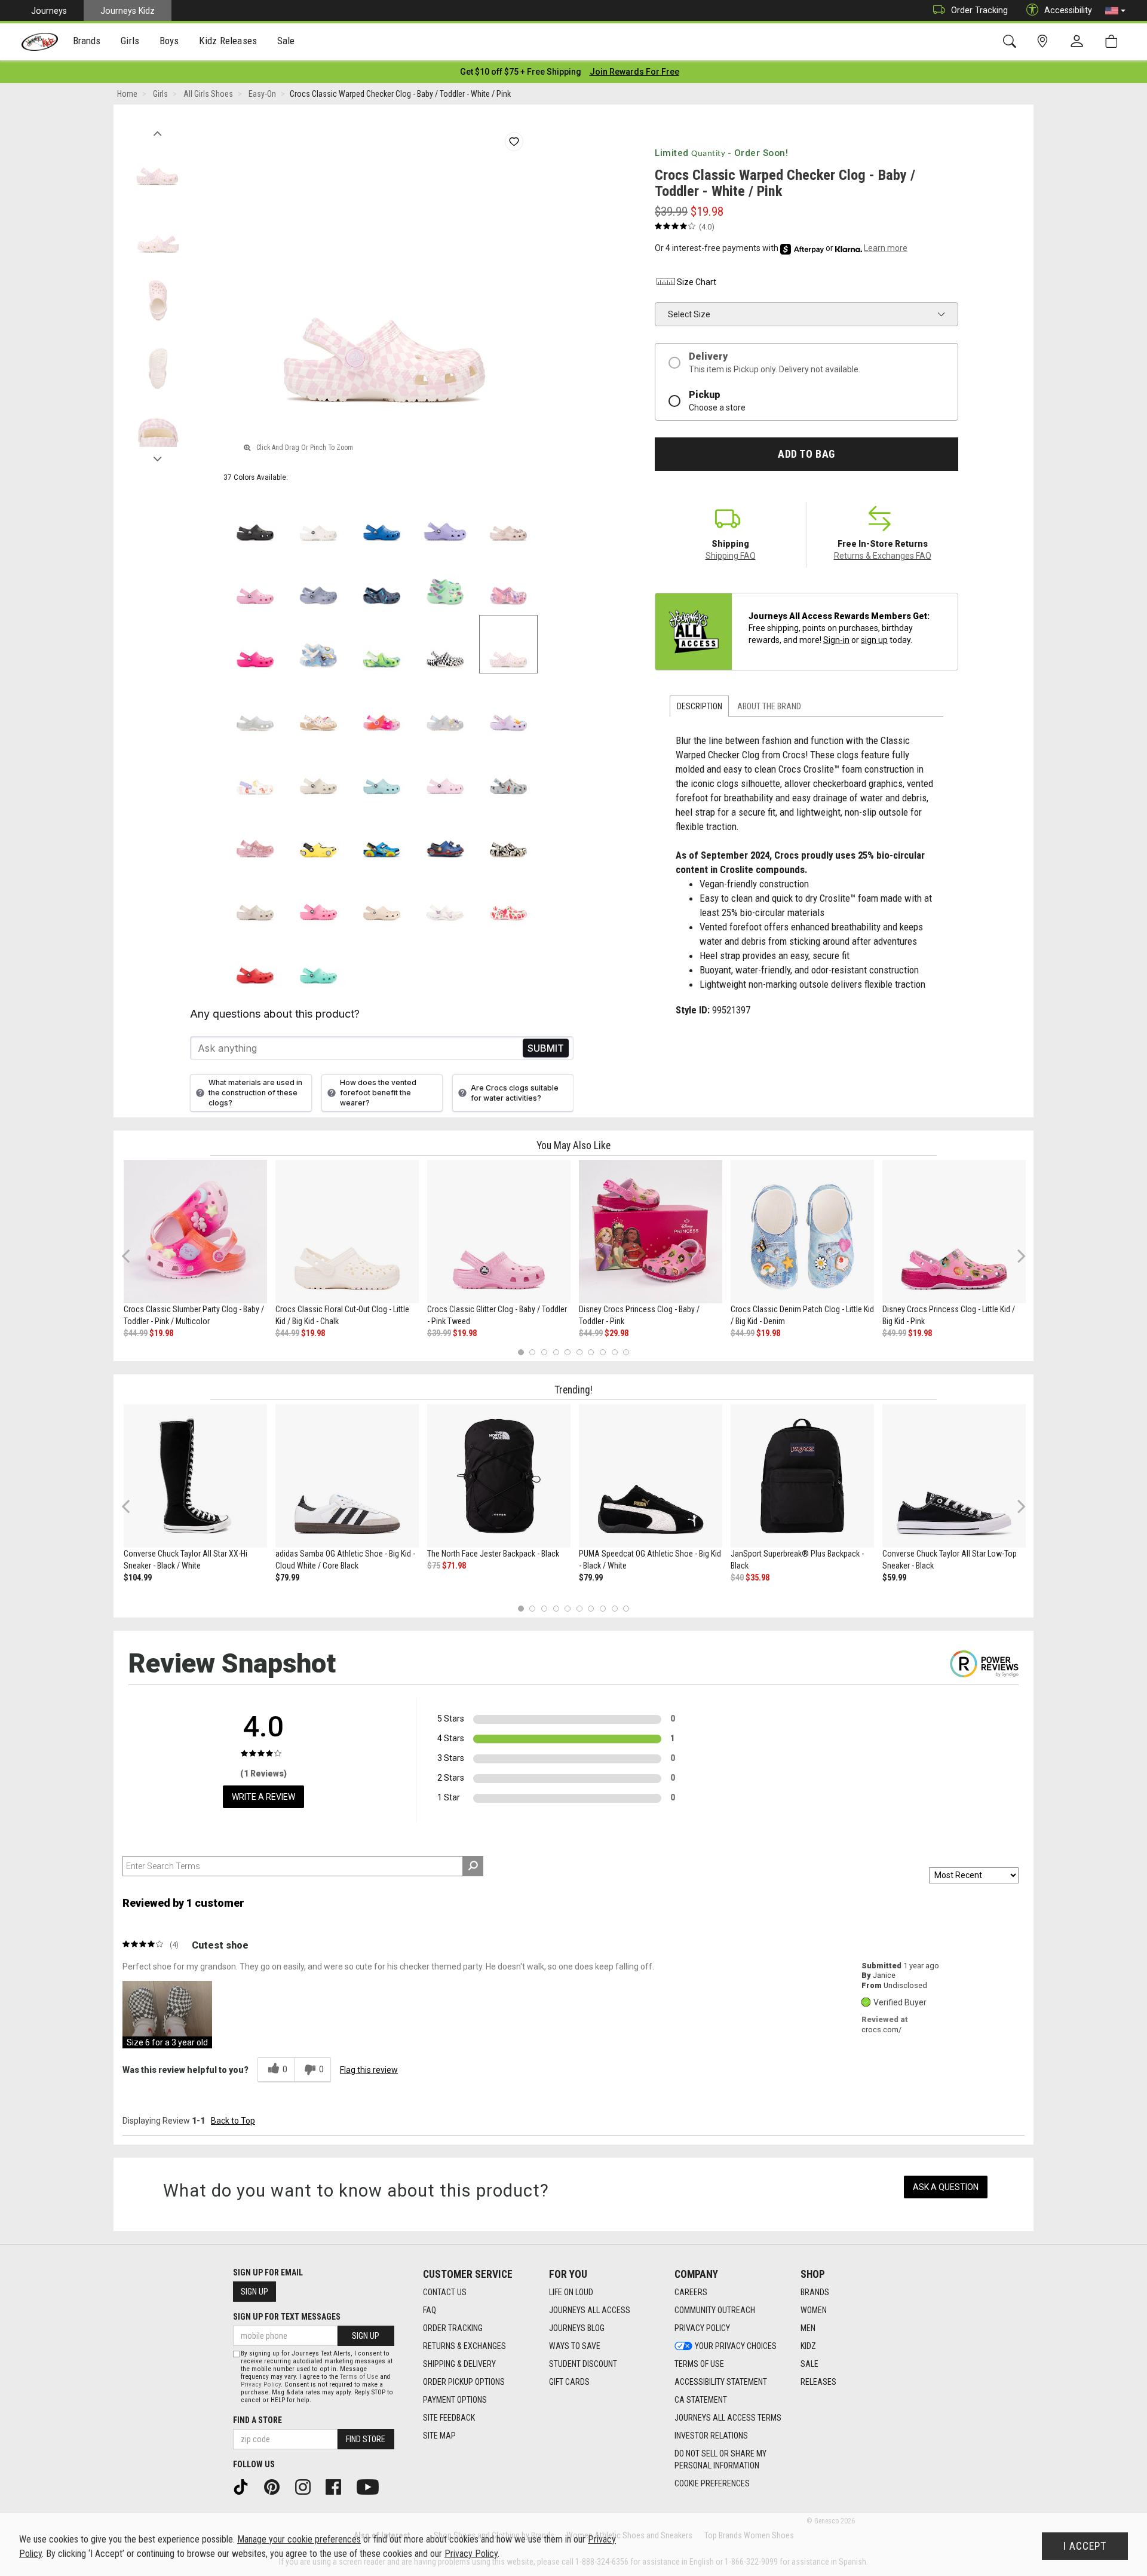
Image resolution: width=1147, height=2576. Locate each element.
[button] (1115, 11)
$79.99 (287, 1578)
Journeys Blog (577, 2328)
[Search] (1012, 42)
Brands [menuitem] (87, 41)
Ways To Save (575, 2346)
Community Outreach (715, 2310)
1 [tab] (521, 1352)
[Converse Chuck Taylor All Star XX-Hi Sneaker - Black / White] (195, 1476)
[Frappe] (382, 898)
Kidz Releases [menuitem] (228, 41)
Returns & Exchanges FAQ (883, 556)
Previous (157, 130)
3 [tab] (545, 1352)
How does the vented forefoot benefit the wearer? (378, 1093)
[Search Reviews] (473, 1866)
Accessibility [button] (1068, 10)
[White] (318, 517)
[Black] (255, 517)
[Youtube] (372, 2486)
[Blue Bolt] (382, 517)
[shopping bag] (1114, 42)
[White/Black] (445, 644)
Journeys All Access (590, 2310)
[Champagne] (255, 898)
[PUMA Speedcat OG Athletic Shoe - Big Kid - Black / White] (651, 1476)
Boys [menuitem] (169, 41)
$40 (737, 1578)
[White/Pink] (508, 644)
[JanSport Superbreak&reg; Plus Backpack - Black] (802, 1476)
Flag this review (369, 2070)
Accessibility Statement (721, 2382)
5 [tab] (568, 1352)
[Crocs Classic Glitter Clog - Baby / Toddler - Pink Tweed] (499, 1232)
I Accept (1085, 2546)
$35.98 (757, 1578)
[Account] (1079, 42)
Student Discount (583, 2364)
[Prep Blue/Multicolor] (382, 644)
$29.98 (617, 1333)
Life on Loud (571, 2292)
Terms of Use (699, 2364)
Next (157, 456)
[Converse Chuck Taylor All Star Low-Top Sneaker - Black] (954, 1476)
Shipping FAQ (731, 556)
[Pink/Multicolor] (382, 707)
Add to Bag (806, 454)
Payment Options (455, 2400)
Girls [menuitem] (130, 41)
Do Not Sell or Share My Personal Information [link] (720, 2459)
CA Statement (701, 2400)
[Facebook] (338, 2486)
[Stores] (1045, 42)
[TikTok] (245, 2486)
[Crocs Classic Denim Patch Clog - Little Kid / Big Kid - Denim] (802, 1232)
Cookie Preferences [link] (712, 2483)
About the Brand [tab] (769, 706)
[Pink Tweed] (255, 581)
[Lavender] (445, 517)
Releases (818, 2382)
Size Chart (697, 282)
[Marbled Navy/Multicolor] (382, 581)
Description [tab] (700, 706)
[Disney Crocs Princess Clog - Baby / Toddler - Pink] (651, 1232)
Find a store (257, 2420)
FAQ (430, 2310)
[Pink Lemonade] (318, 898)
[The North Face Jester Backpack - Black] (499, 1476)
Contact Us (445, 2292)
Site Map (439, 2436)
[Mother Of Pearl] (445, 707)
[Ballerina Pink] (508, 581)
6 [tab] (579, 1352)
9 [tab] (614, 1352)
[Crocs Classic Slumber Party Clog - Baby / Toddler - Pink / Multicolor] (195, 1232)
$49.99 (894, 1333)
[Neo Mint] (445, 581)
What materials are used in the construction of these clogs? (255, 1093)
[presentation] (87, 42)
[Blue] (382, 834)
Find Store (366, 2439)
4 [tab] (556, 1352)
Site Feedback (449, 2418)
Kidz (808, 2346)
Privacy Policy (702, 2328)
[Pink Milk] (445, 771)
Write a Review (263, 1797)
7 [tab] (591, 1352)
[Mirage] (508, 771)
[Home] (40, 42)
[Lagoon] (318, 960)
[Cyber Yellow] (318, 834)
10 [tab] (626, 1352)
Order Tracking (979, 10)
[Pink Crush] (255, 644)
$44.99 (136, 1333)
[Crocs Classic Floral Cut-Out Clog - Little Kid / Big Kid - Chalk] (347, 1232)
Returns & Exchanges (464, 2346)
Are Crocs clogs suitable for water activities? (515, 1093)
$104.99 (138, 1578)
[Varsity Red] (255, 960)
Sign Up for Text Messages (287, 2317)
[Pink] (255, 834)
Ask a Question (946, 2187)
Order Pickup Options (464, 2382)
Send (546, 1048)
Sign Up (254, 2292)
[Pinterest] (276, 2486)
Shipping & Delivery (459, 2364)
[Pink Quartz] (508, 517)
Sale (809, 2364)
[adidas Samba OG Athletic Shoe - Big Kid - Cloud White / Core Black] (347, 1476)
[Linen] (318, 771)
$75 (434, 1566)
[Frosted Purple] (318, 581)
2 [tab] (533, 1352)
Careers (691, 2292)
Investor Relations (711, 2436)
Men (808, 2328)
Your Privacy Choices (736, 2346)
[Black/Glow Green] (508, 834)
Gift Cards (569, 2382)
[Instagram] (307, 2486)
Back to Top (233, 2121)
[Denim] (318, 644)
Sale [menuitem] (286, 41)
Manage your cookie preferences (299, 2539)
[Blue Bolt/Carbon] (445, 834)
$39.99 (439, 1333)
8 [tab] (602, 1352)
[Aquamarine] (382, 771)
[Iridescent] (255, 707)
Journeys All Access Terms (728, 2418)
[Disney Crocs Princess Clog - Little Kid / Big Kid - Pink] (954, 1232)
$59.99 (894, 1578)
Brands (815, 2292)
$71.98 (454, 1566)
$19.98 (161, 1333)
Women (814, 2310)
